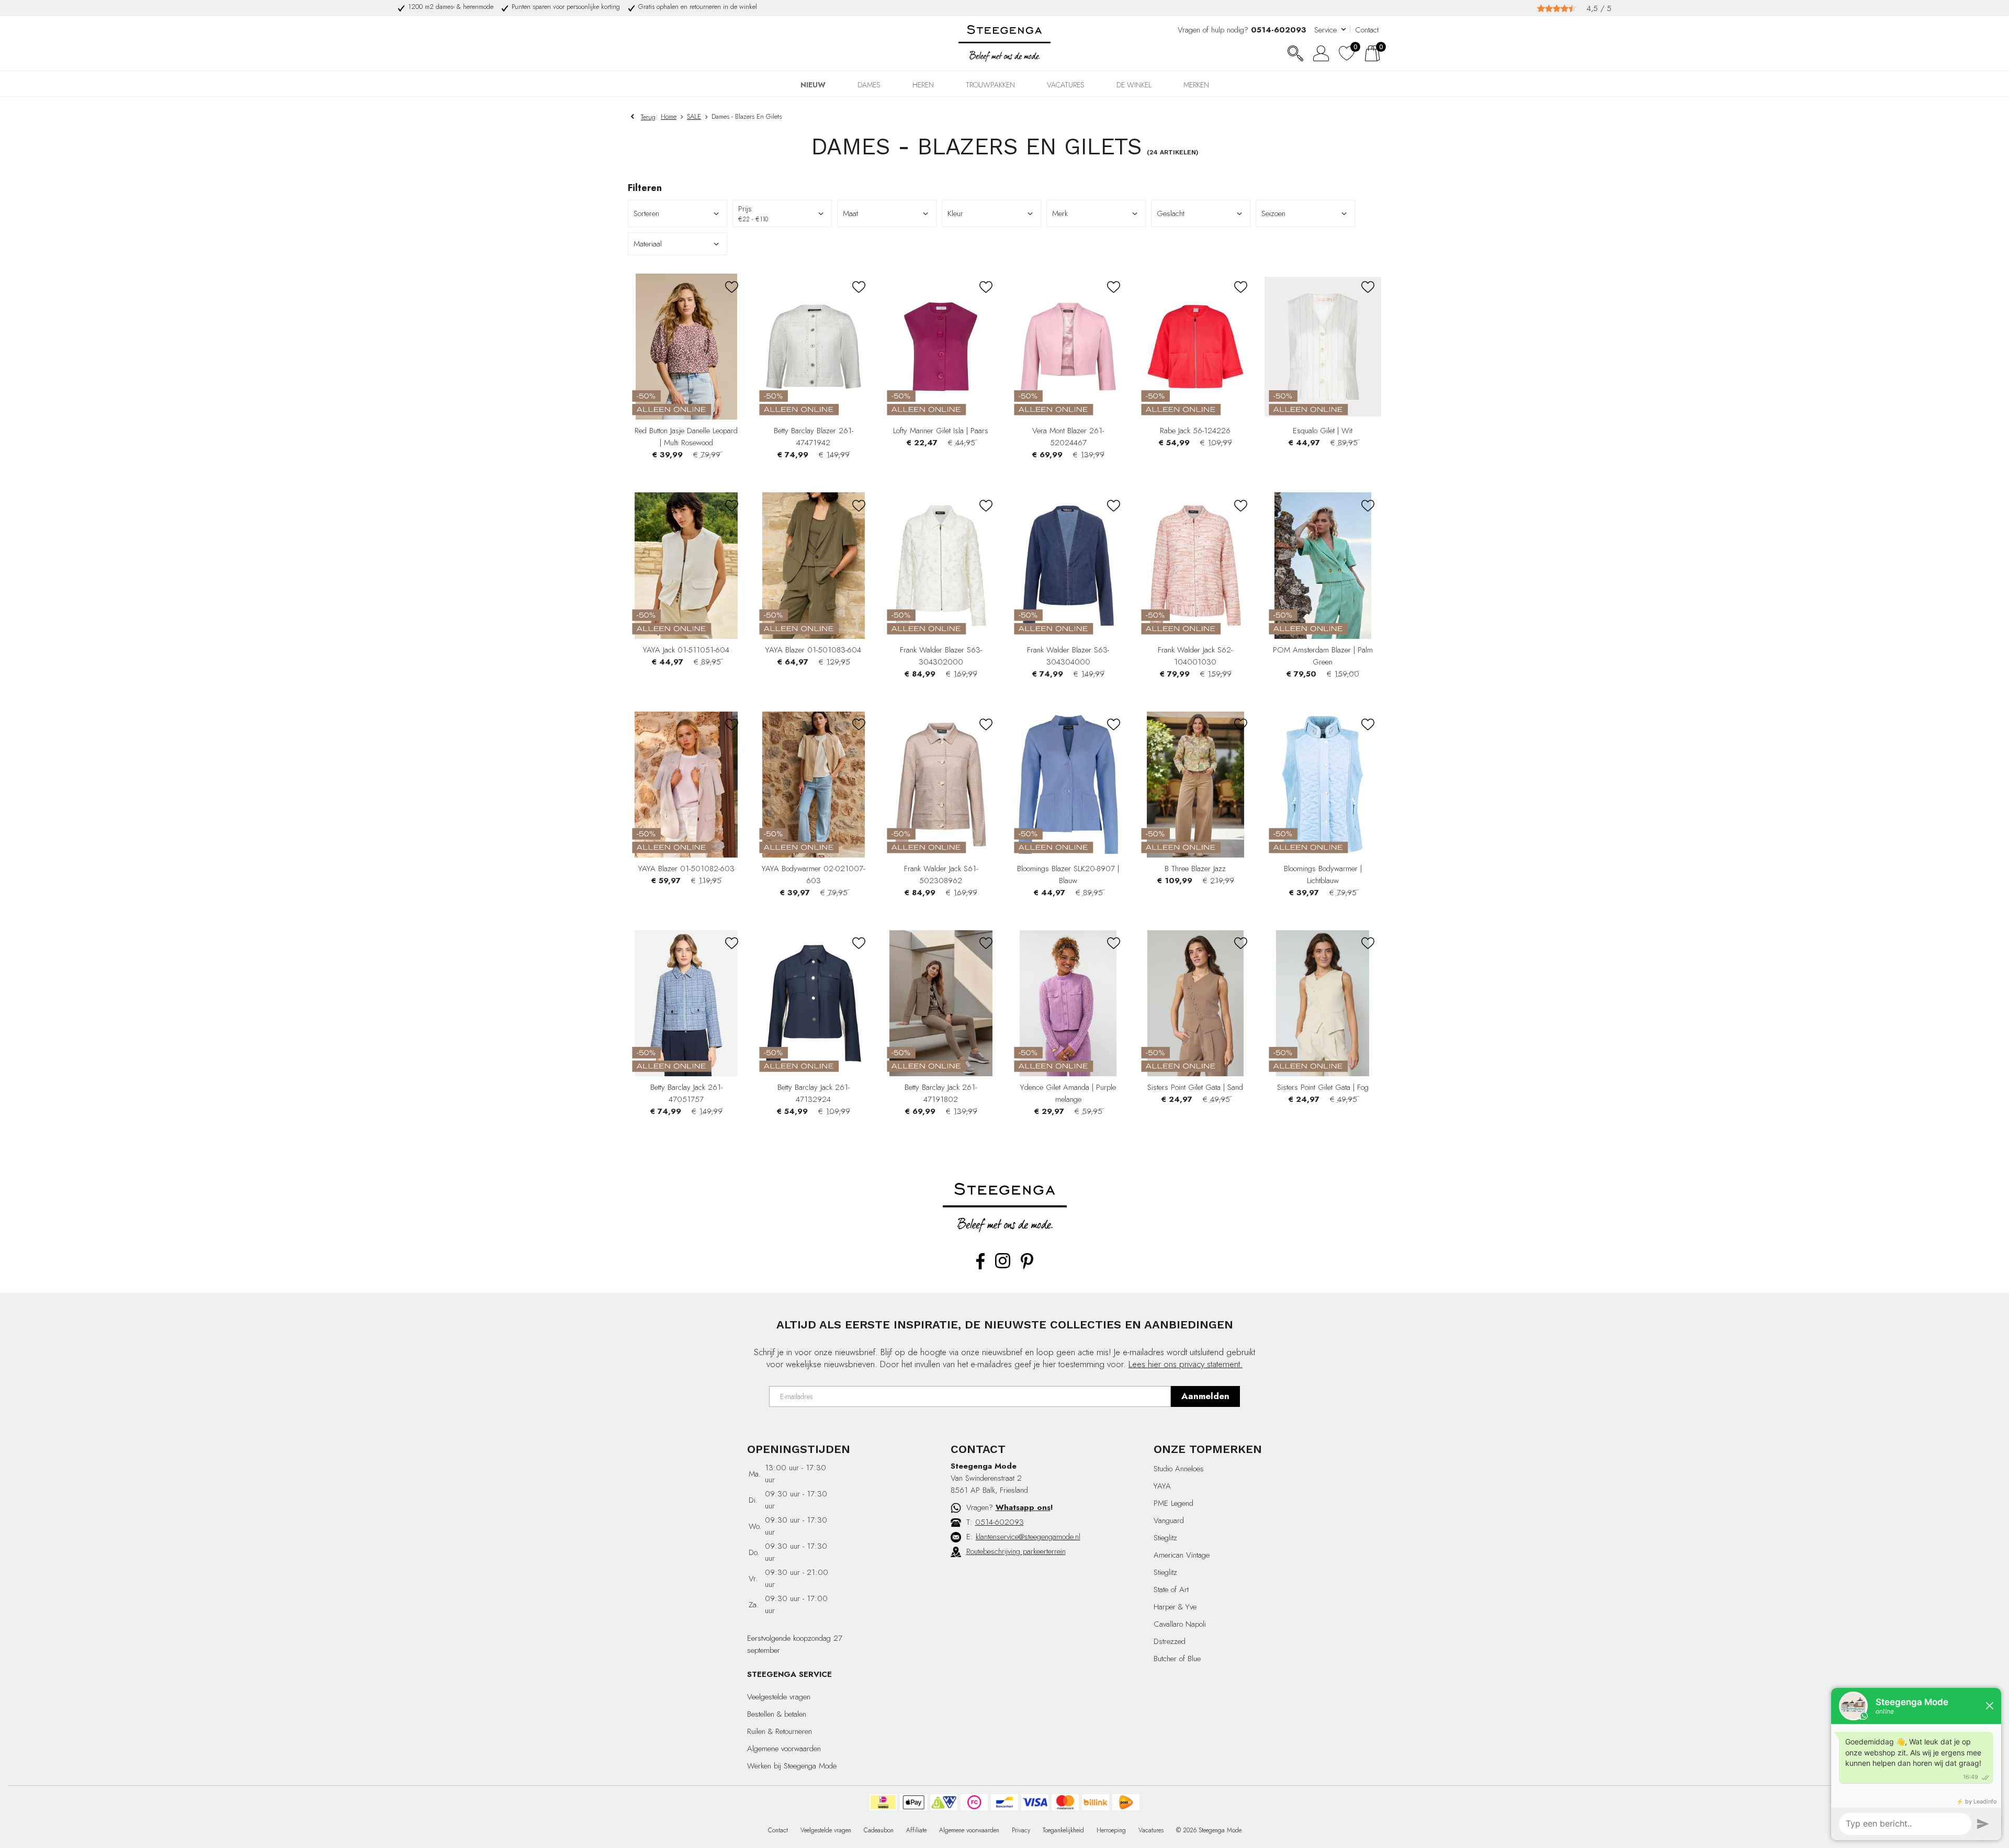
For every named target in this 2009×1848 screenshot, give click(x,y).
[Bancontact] (1004, 1802)
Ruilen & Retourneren (780, 1731)
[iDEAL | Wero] (883, 1802)
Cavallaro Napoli (1180, 1624)
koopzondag (812, 1638)
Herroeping (1111, 1830)
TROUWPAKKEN (990, 85)
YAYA (1162, 1486)
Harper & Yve (1175, 1607)
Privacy (1021, 1830)
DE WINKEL (1134, 85)
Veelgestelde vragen (779, 1697)
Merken (1196, 85)
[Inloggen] (1321, 53)
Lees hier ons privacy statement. (1186, 1364)
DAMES (869, 85)
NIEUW (813, 85)
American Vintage (1182, 1555)
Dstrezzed (1170, 1641)
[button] (887, 213)
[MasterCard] (1065, 1802)
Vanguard (1169, 1520)
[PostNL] (1126, 1802)
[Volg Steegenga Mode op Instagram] (1003, 1266)
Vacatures (1066, 85)
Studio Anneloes (1179, 1469)
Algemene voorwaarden (784, 1749)
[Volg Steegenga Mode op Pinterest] (1027, 1267)
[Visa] (1035, 1802)
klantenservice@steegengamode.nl (1028, 1537)
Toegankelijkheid (1063, 1830)
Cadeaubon (879, 1830)
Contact (1367, 30)
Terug (648, 117)
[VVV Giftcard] (944, 1802)
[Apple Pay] (913, 1802)
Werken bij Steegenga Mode (792, 1766)
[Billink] (1096, 1802)
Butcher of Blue (1177, 1659)
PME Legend (1173, 1503)
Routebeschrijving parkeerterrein (1016, 1551)
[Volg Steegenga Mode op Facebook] (980, 1267)
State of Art (1171, 1590)
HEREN (923, 85)
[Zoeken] (1295, 53)
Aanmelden (1205, 1396)
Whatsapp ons (1023, 1507)
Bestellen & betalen (777, 1714)
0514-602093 (1000, 1522)
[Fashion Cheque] (974, 1802)
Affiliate (916, 1830)
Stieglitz (1165, 1538)
